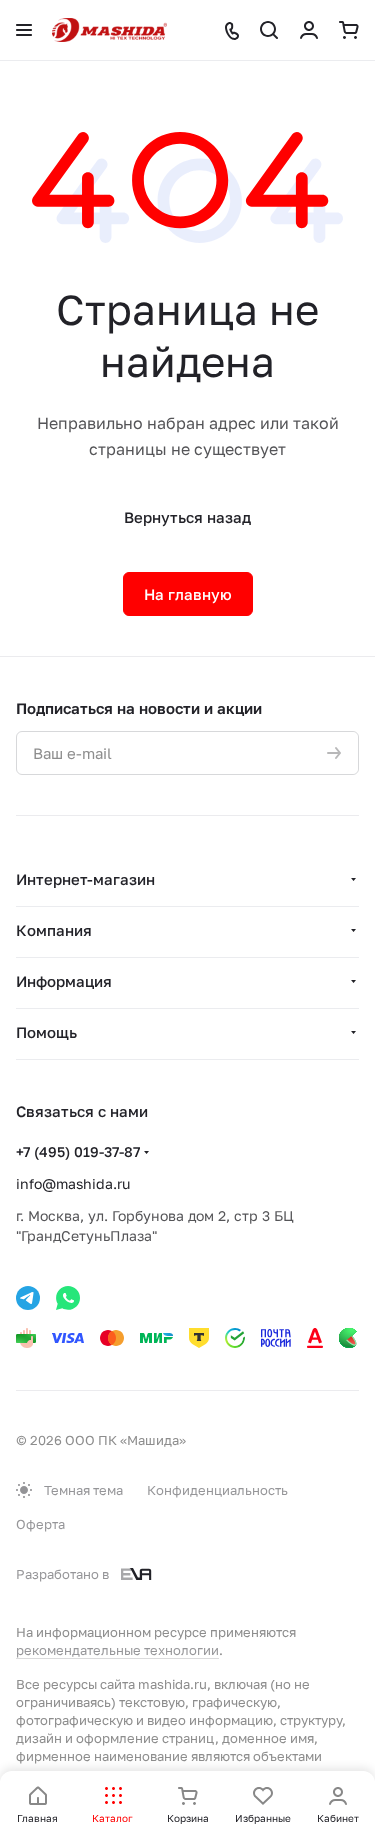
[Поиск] (269, 30)
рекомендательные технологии (117, 1650)
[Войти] (309, 30)
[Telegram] (28, 1298)
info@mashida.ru (73, 1183)
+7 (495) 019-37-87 (78, 1151)
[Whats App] (68, 1298)
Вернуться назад (187, 517)
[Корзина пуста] (349, 30)
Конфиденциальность (217, 1490)
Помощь (46, 1032)
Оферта (40, 1524)
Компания (54, 930)
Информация (64, 981)
